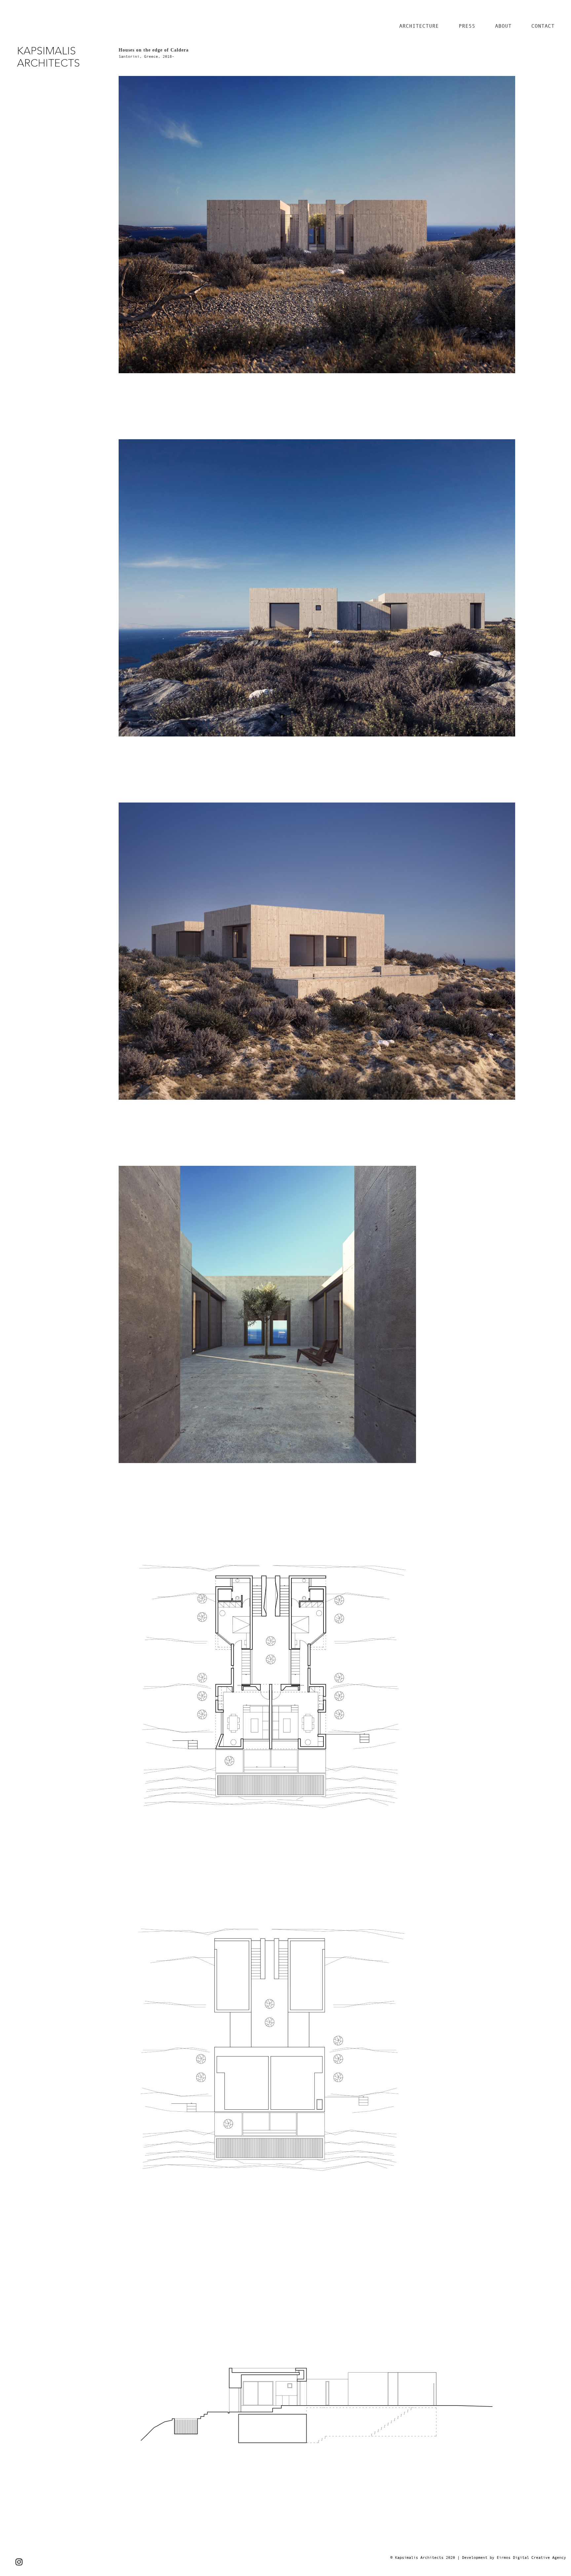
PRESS (467, 26)
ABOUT (503, 26)
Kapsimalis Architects (419, 2558)
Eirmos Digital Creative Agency (531, 2558)
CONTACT (543, 26)
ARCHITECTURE (419, 26)
